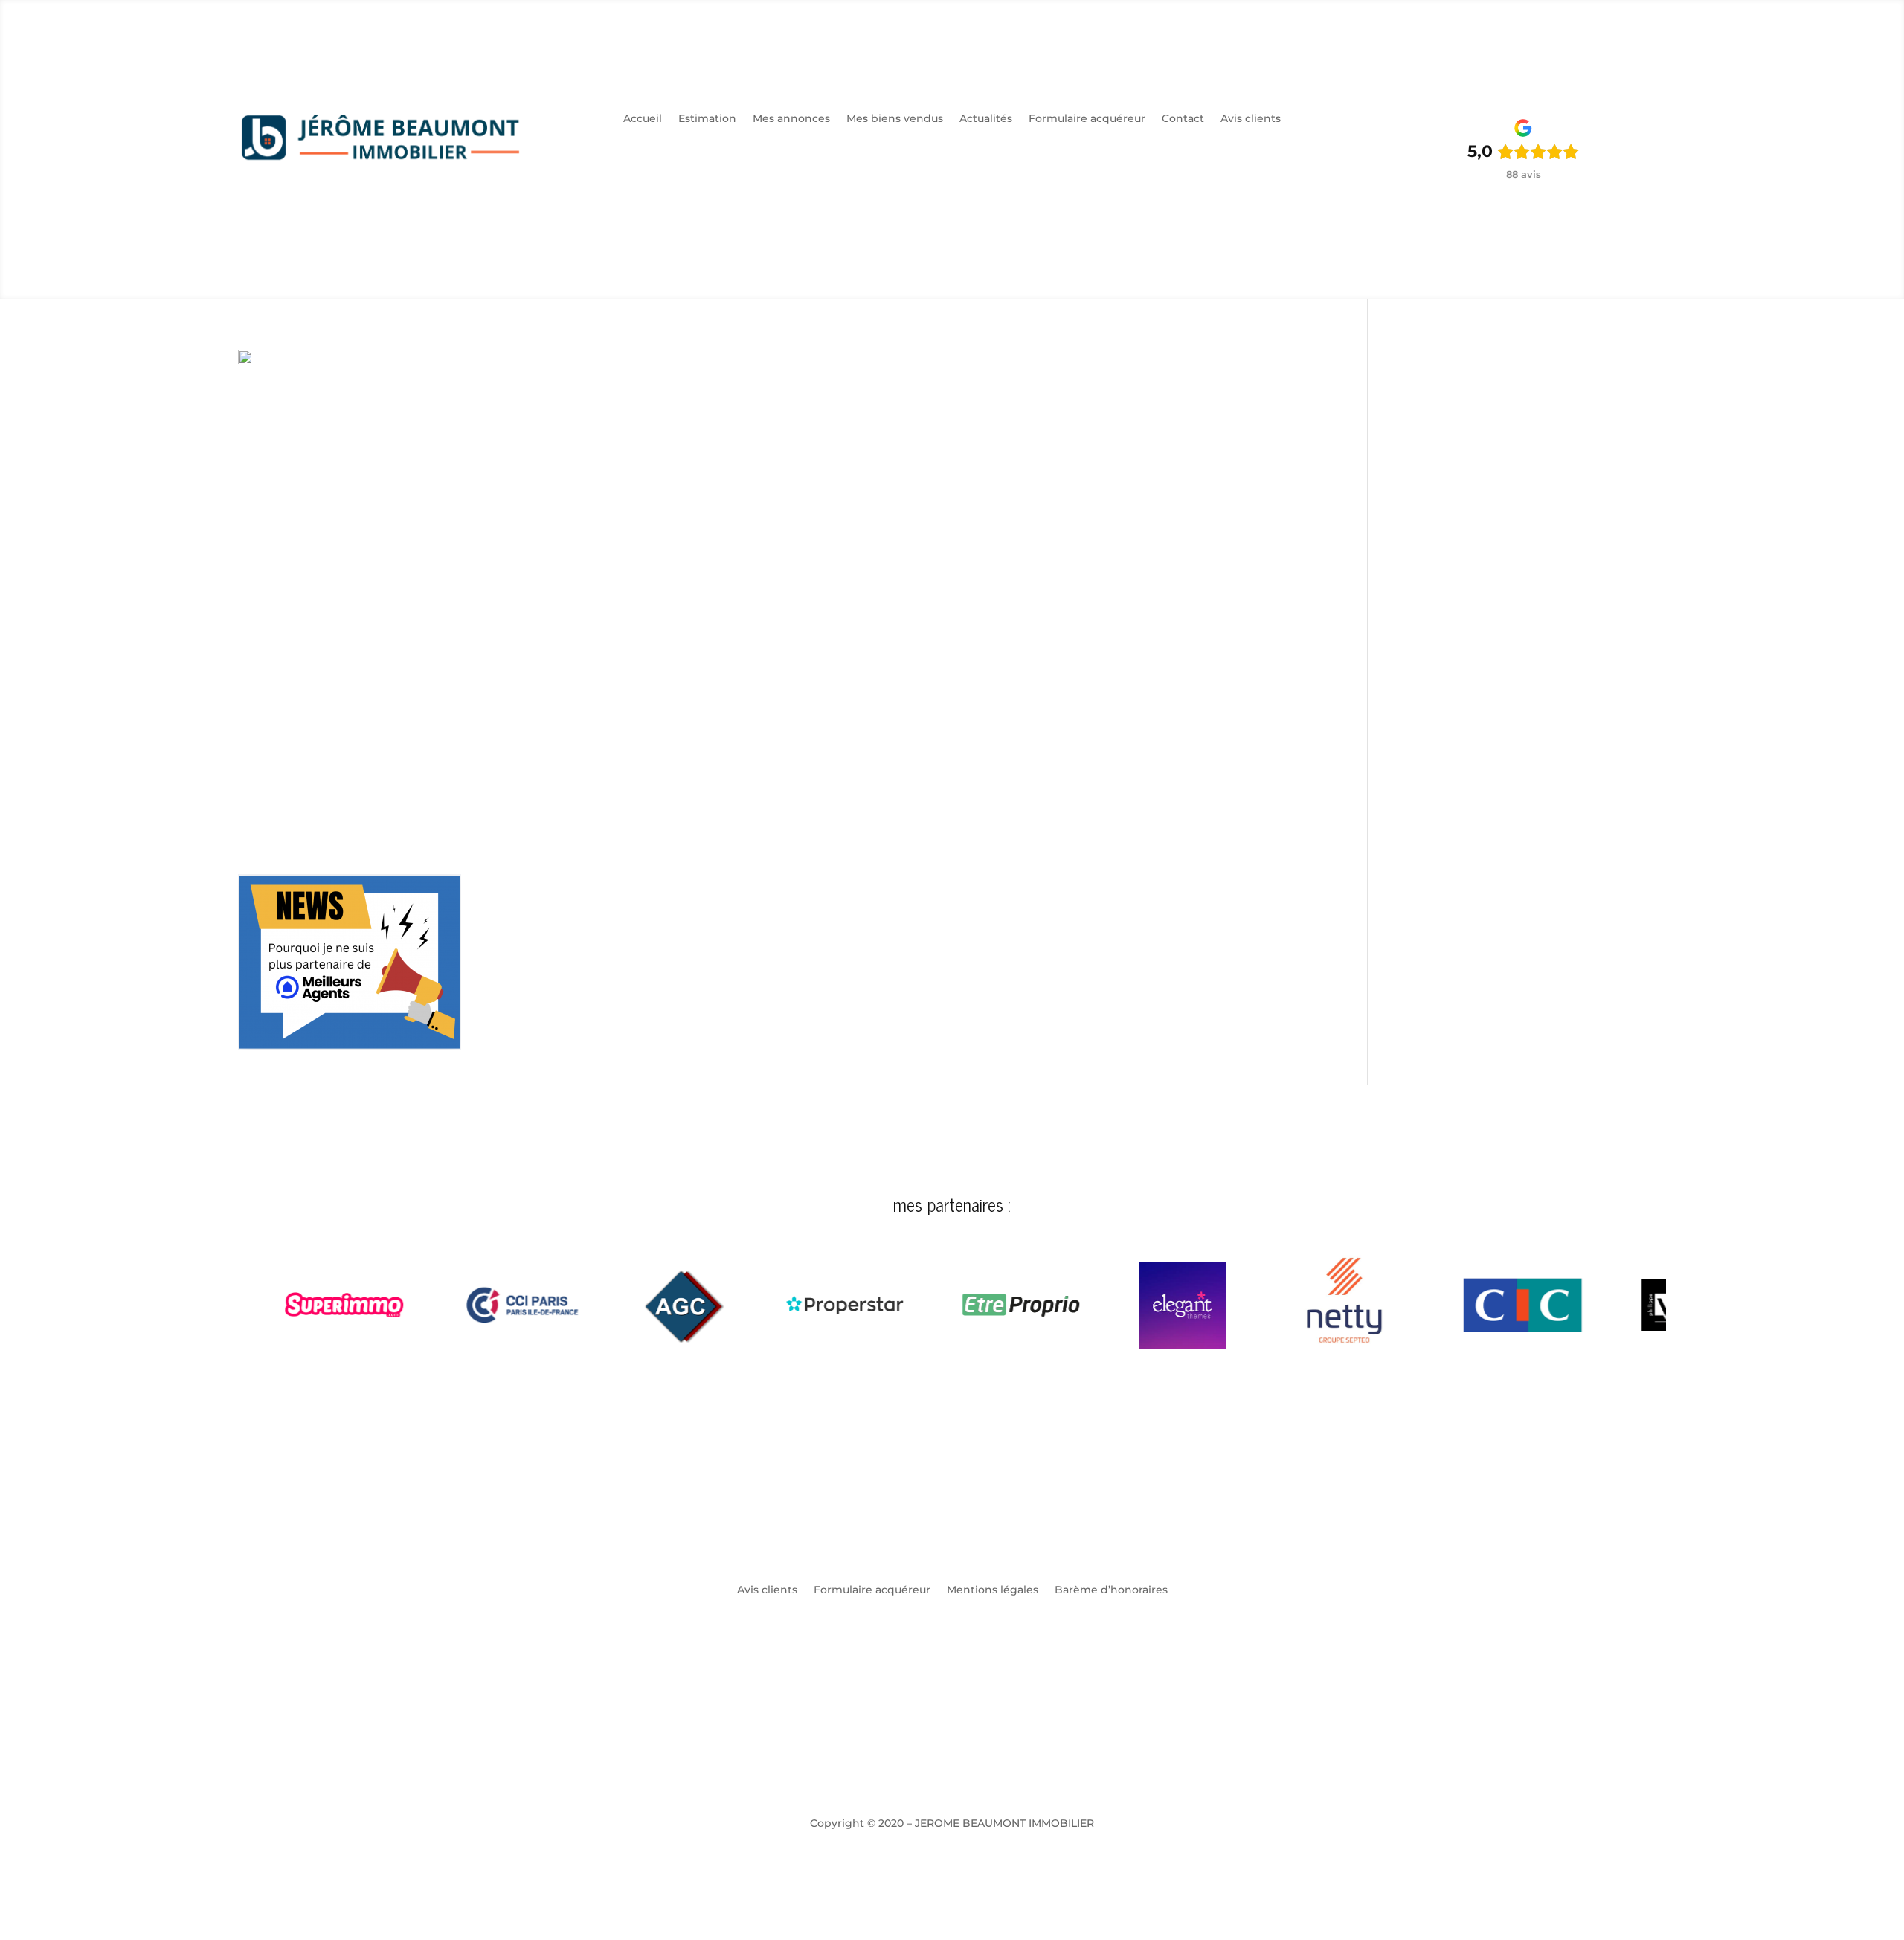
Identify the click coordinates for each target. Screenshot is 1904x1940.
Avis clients (1251, 119)
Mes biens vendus (895, 119)
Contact (1183, 119)
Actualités (986, 119)
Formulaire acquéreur (1087, 119)
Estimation (707, 119)
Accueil (643, 119)
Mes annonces (791, 119)
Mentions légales (993, 1590)
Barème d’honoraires (1111, 1590)
